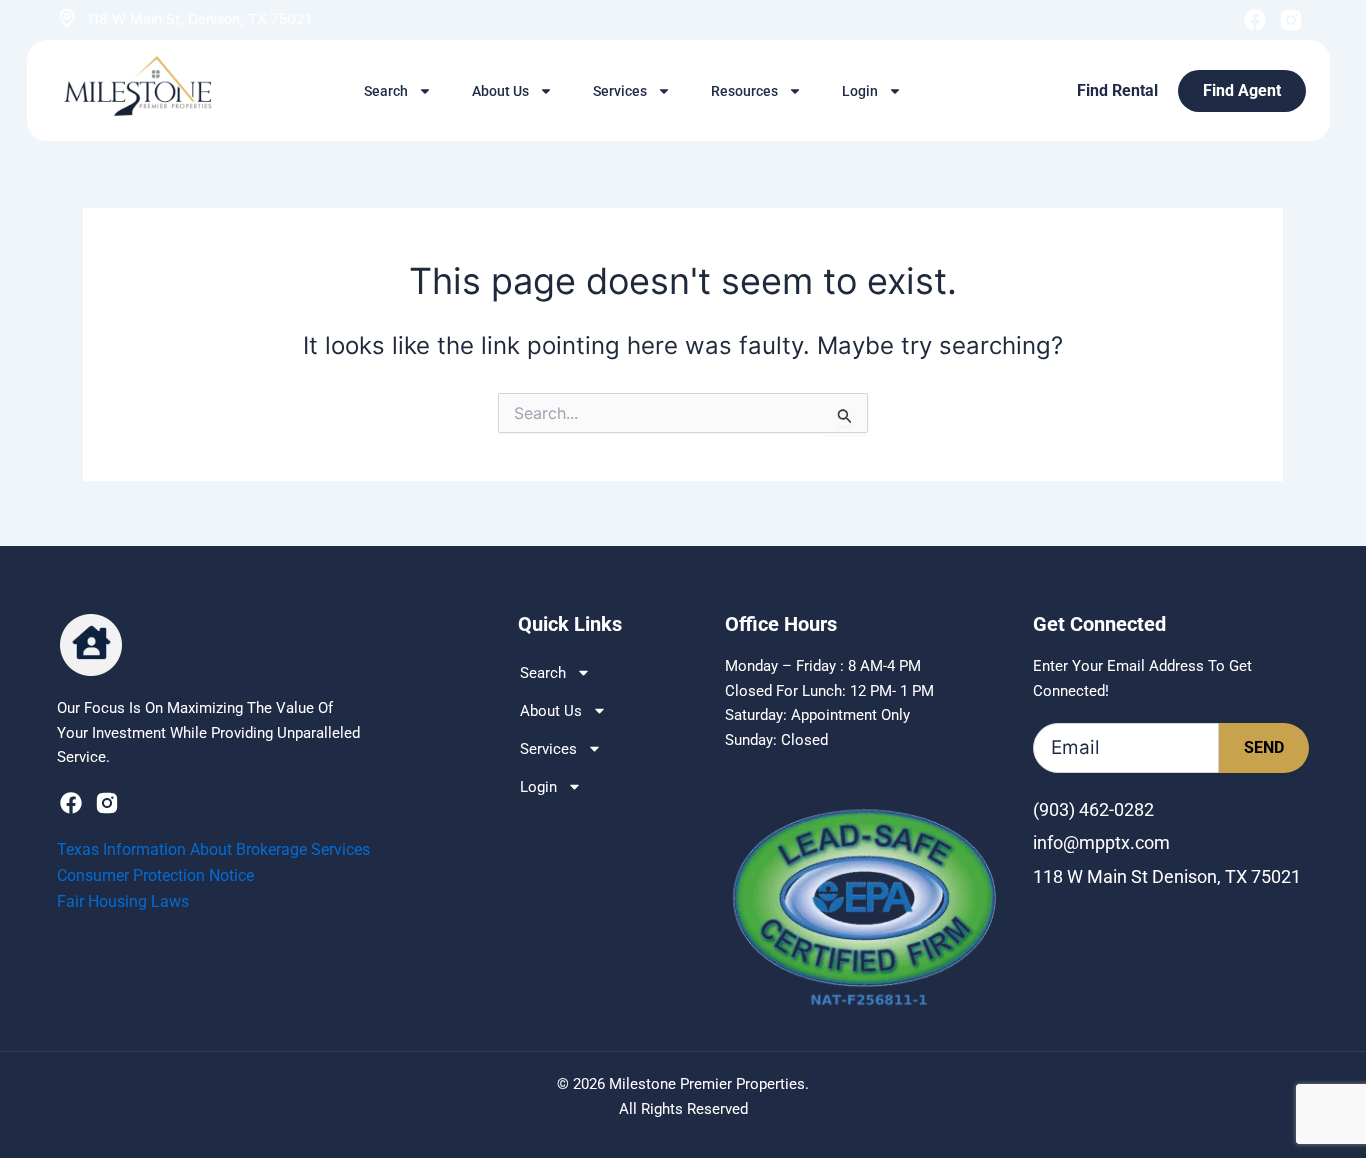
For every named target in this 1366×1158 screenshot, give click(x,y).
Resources (744, 91)
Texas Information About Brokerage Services (213, 849)
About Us (500, 91)
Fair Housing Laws (123, 901)
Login (860, 91)
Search (386, 91)
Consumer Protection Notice (155, 875)
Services (620, 91)
